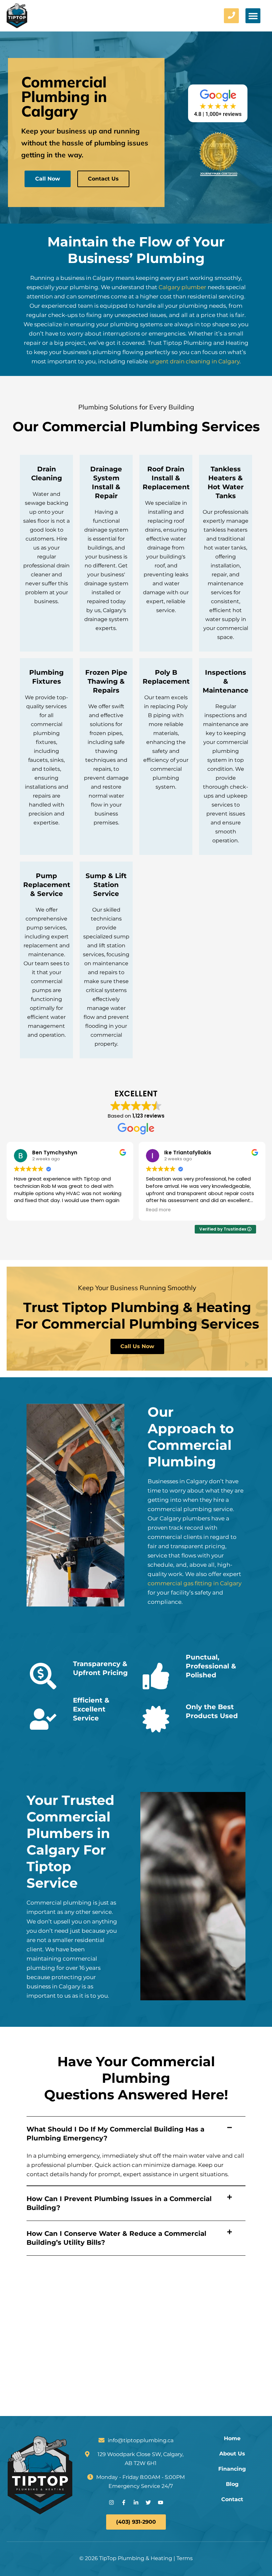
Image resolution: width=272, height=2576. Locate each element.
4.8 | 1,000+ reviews (218, 114)
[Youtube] (161, 2502)
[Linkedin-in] (136, 2502)
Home (232, 2439)
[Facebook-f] (124, 2502)
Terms (185, 2558)
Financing (232, 2469)
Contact (232, 2499)
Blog (232, 2484)
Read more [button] (158, 1210)
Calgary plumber (182, 287)
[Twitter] (148, 2502)
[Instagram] (111, 2502)
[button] (253, 16)
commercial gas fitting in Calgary (195, 1583)
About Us (232, 2454)
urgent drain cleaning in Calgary (194, 361)
